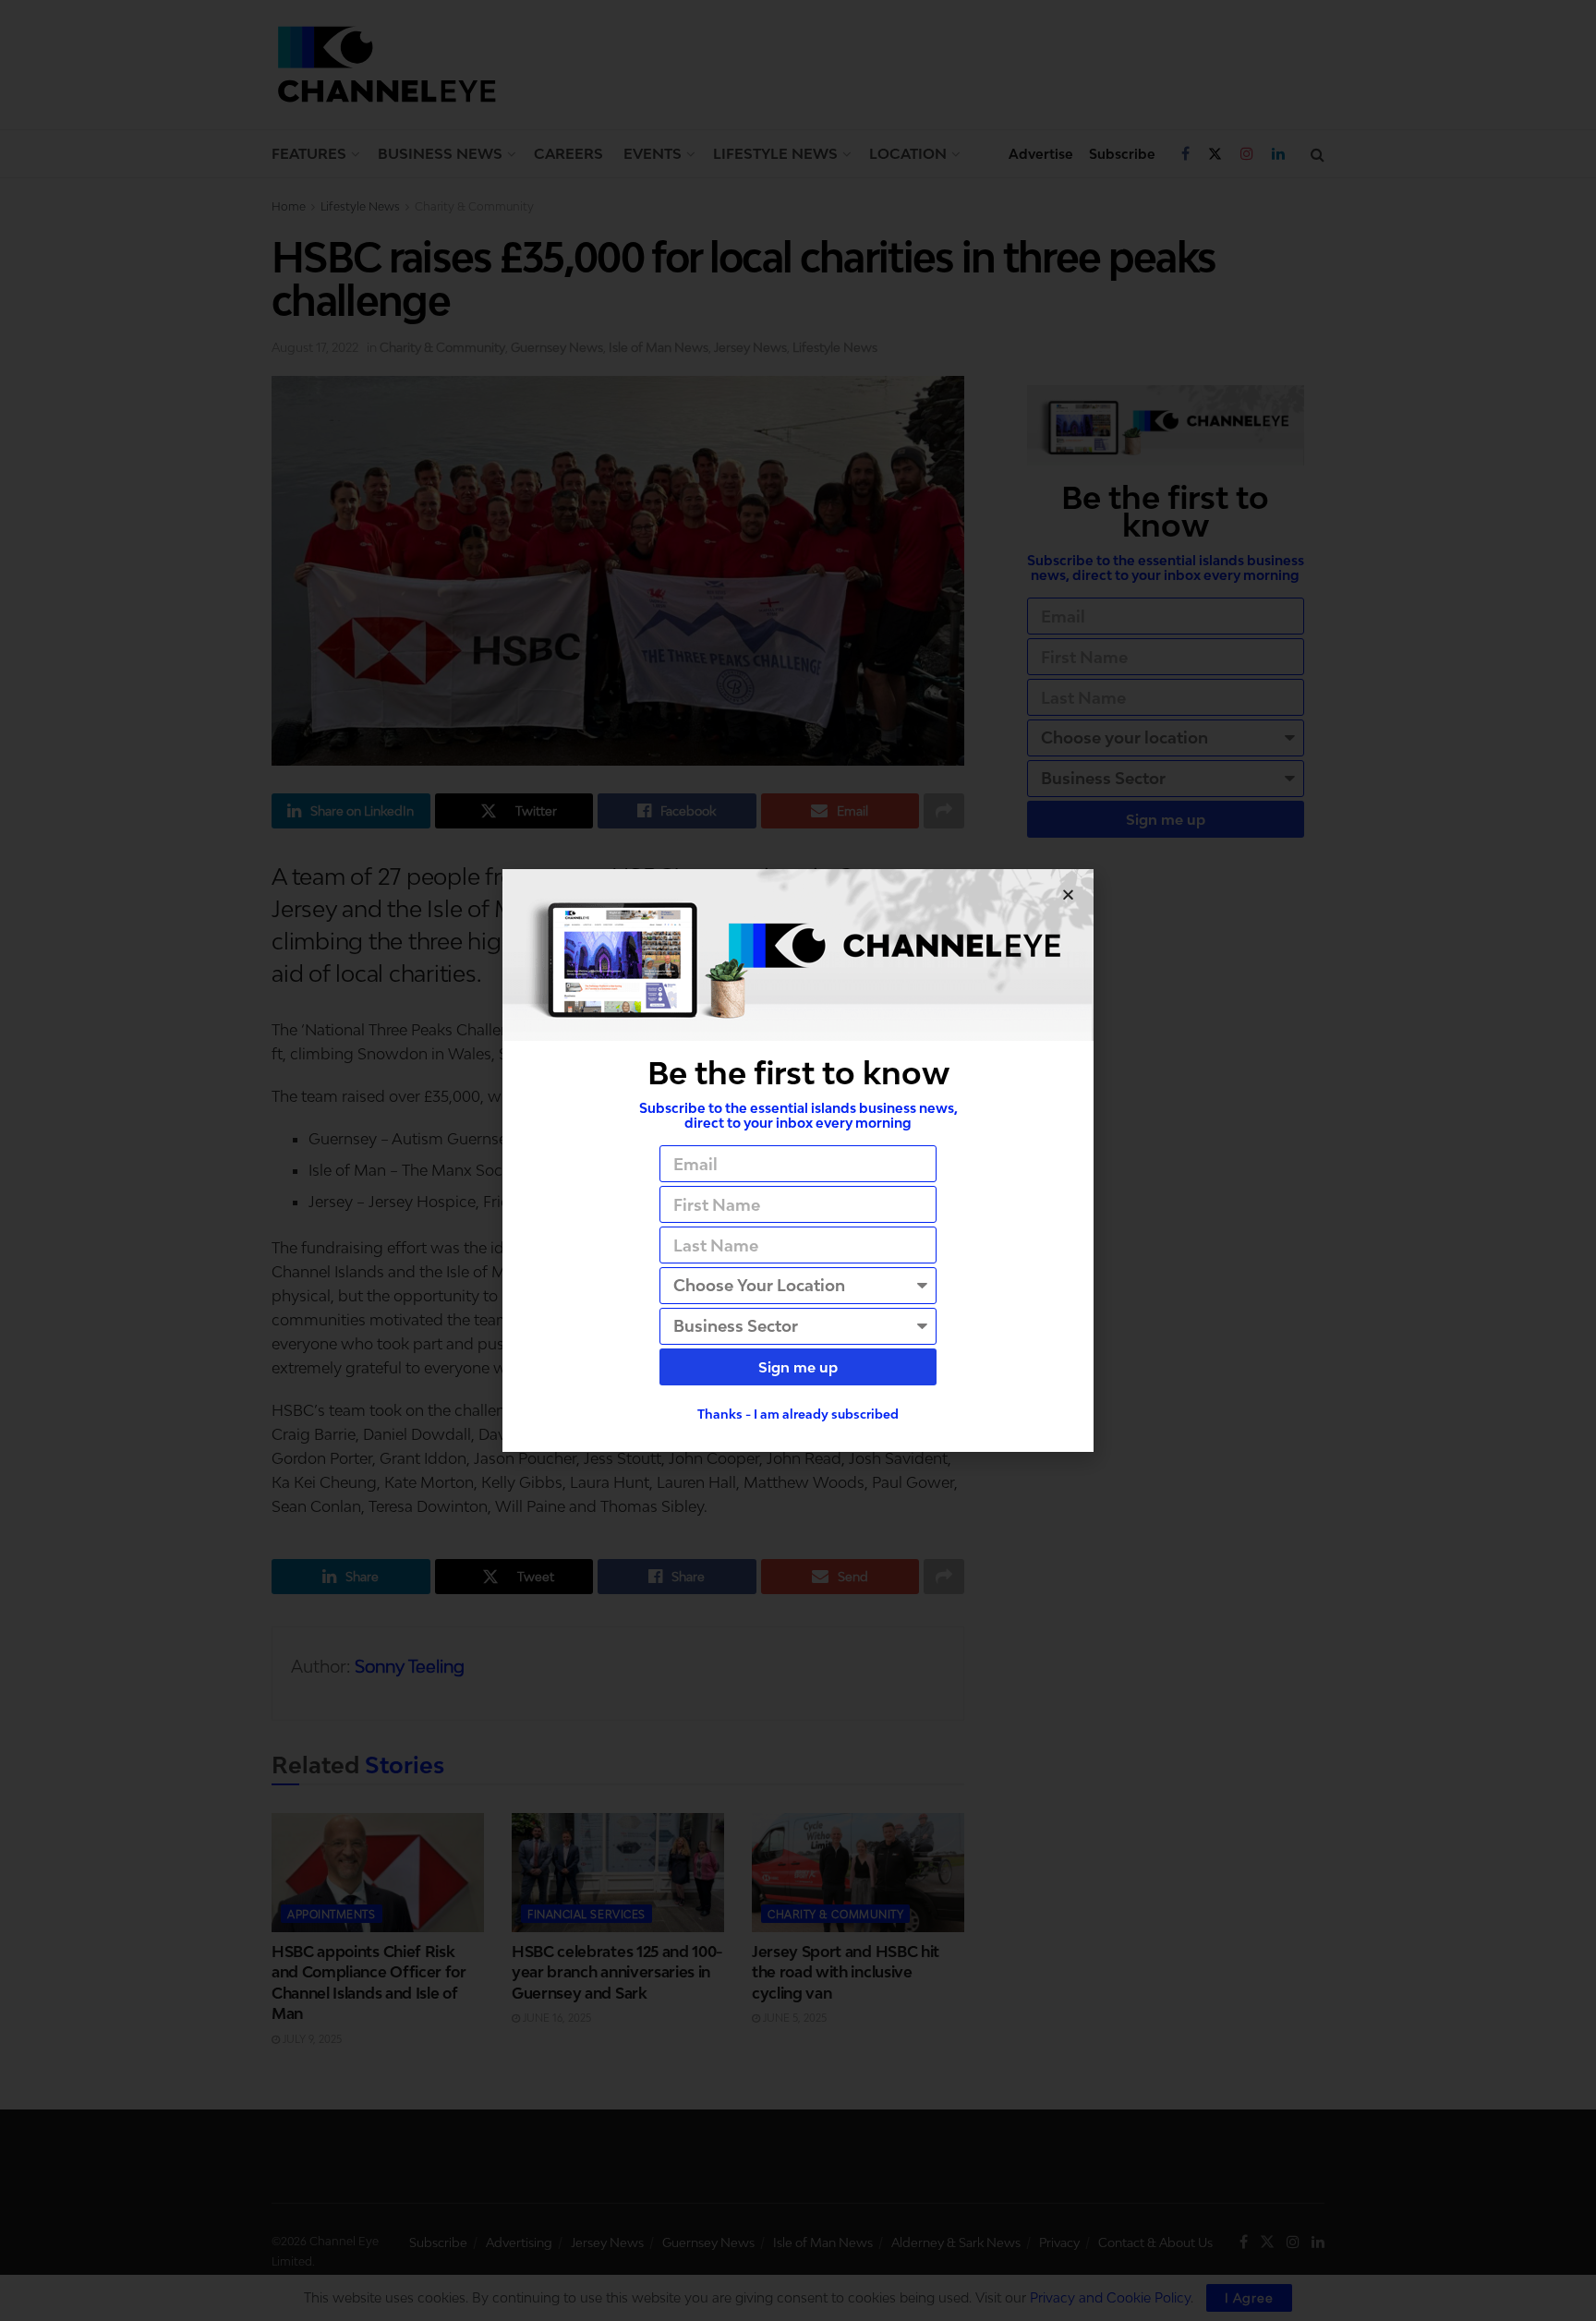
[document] (798, 1160)
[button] (1068, 895)
